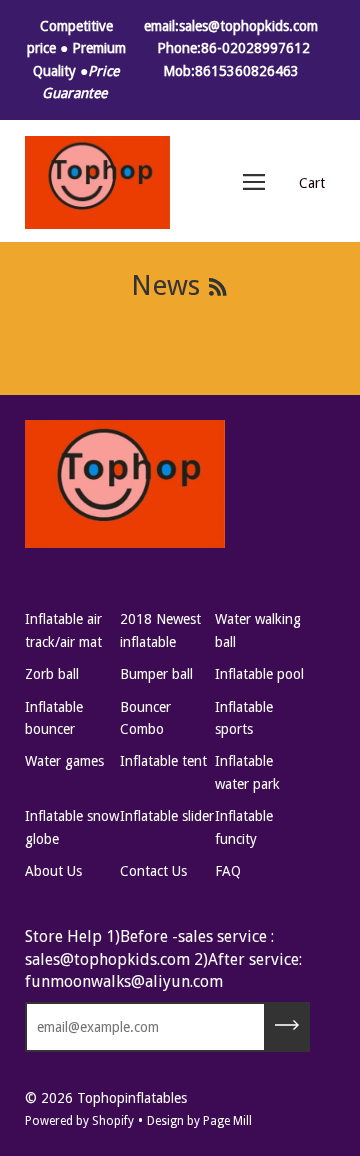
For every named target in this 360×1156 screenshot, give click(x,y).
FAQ (228, 871)
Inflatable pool (259, 674)
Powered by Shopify (79, 1121)
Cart (312, 183)
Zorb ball (52, 674)
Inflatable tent (163, 761)
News (165, 285)
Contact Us (153, 871)
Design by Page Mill (199, 1121)
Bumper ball (156, 674)
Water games (64, 761)
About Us (53, 871)
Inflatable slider (167, 816)
